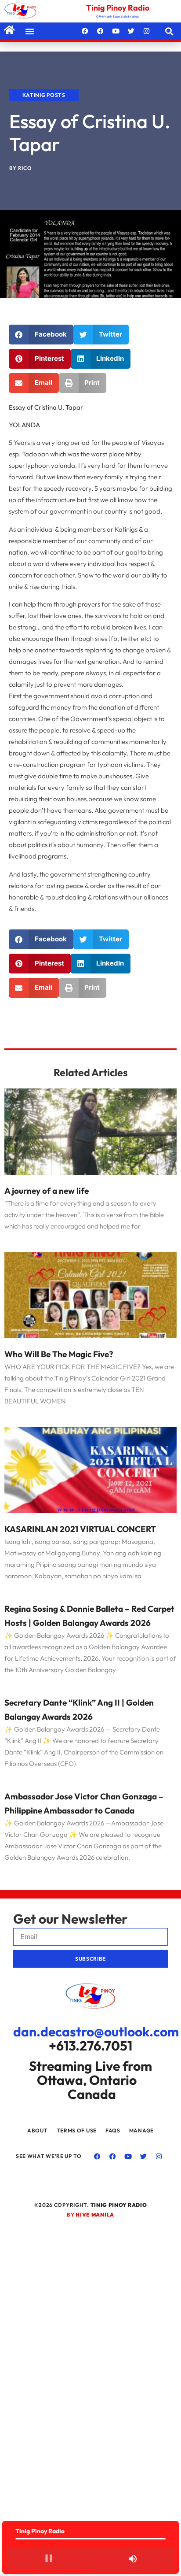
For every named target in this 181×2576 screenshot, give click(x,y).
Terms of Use (77, 2130)
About (38, 2130)
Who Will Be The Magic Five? (59, 1354)
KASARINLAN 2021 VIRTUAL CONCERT (80, 1529)
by (90, 2215)
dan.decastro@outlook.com (96, 2032)
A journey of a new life (47, 1191)
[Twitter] (131, 31)
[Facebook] (85, 31)
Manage (141, 2130)
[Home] (9, 30)
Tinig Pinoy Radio (118, 8)
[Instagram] (147, 31)
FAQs (113, 2130)
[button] (30, 31)
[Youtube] (116, 31)
